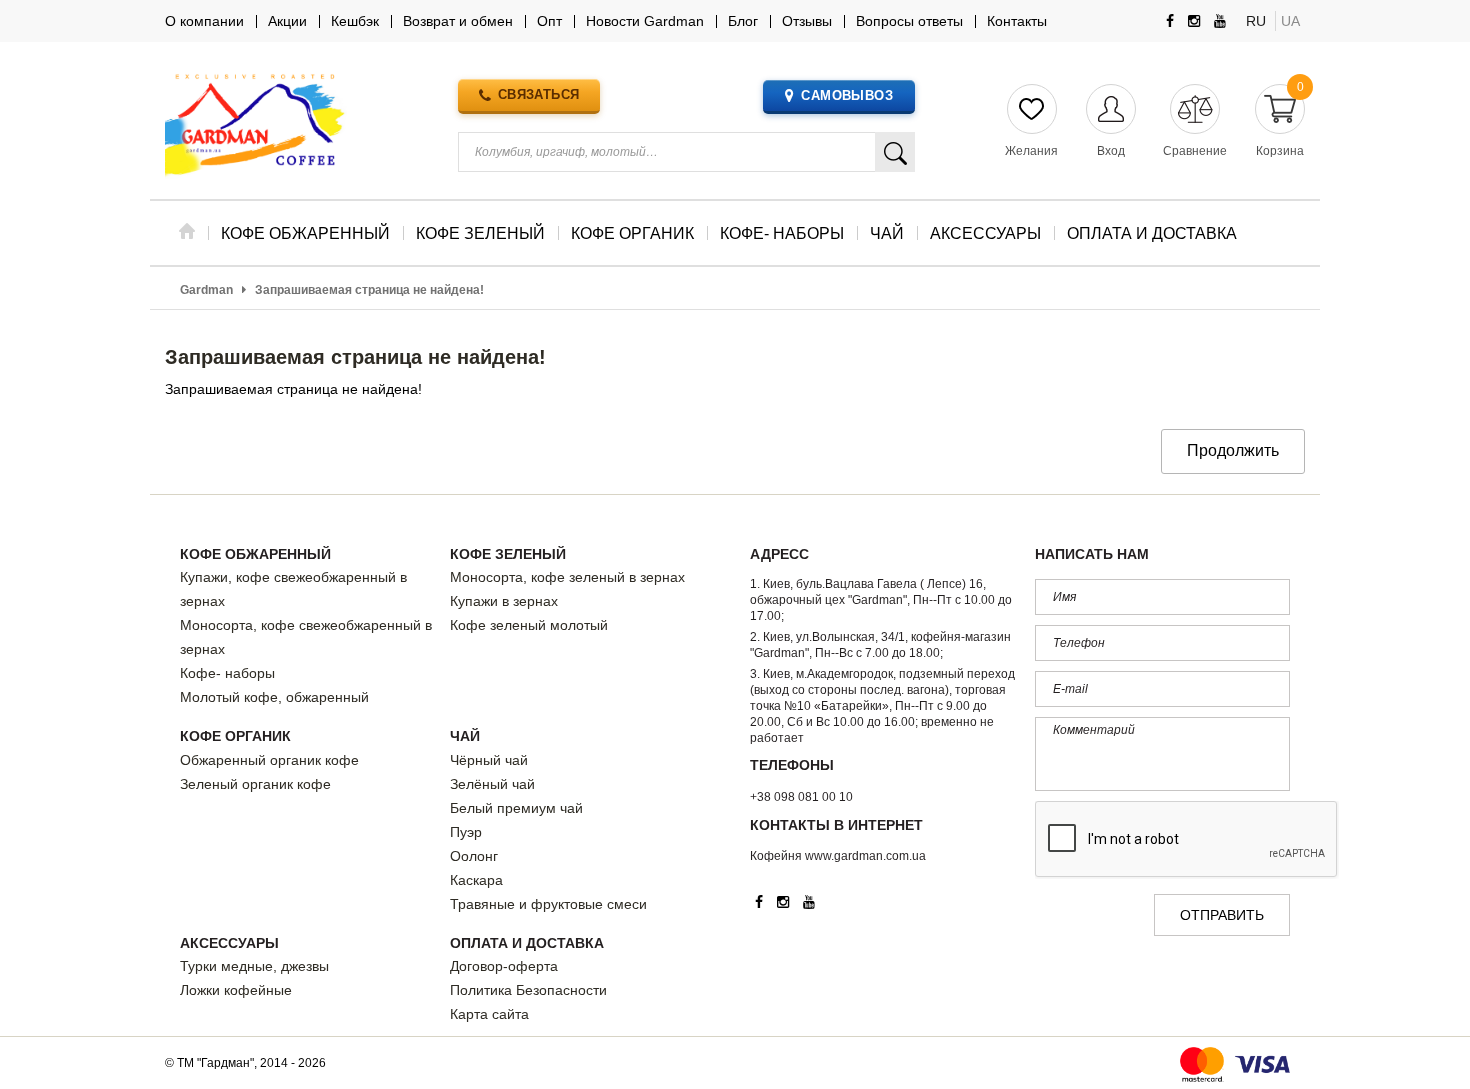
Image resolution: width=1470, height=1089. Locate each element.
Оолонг (474, 856)
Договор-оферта (504, 966)
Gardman (206, 290)
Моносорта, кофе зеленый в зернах (567, 577)
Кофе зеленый (508, 554)
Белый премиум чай (516, 808)
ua (1290, 21)
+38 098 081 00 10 (801, 797)
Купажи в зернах (504, 601)
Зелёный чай (492, 784)
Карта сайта (489, 1014)
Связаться (539, 94)
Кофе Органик (235, 736)
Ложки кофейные (236, 990)
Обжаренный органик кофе (269, 760)
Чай (465, 736)
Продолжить (1233, 450)
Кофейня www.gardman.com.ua (838, 856)
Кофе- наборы (227, 673)
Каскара (476, 880)
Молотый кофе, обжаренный (274, 697)
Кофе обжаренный (255, 554)
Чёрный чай (489, 760)
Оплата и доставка (527, 943)
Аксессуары (229, 943)
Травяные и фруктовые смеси (548, 904)
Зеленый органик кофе (255, 784)
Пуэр (466, 832)
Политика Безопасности (528, 990)
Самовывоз (847, 95)
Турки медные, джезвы (254, 966)
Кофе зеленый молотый (529, 625)
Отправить (1222, 915)
